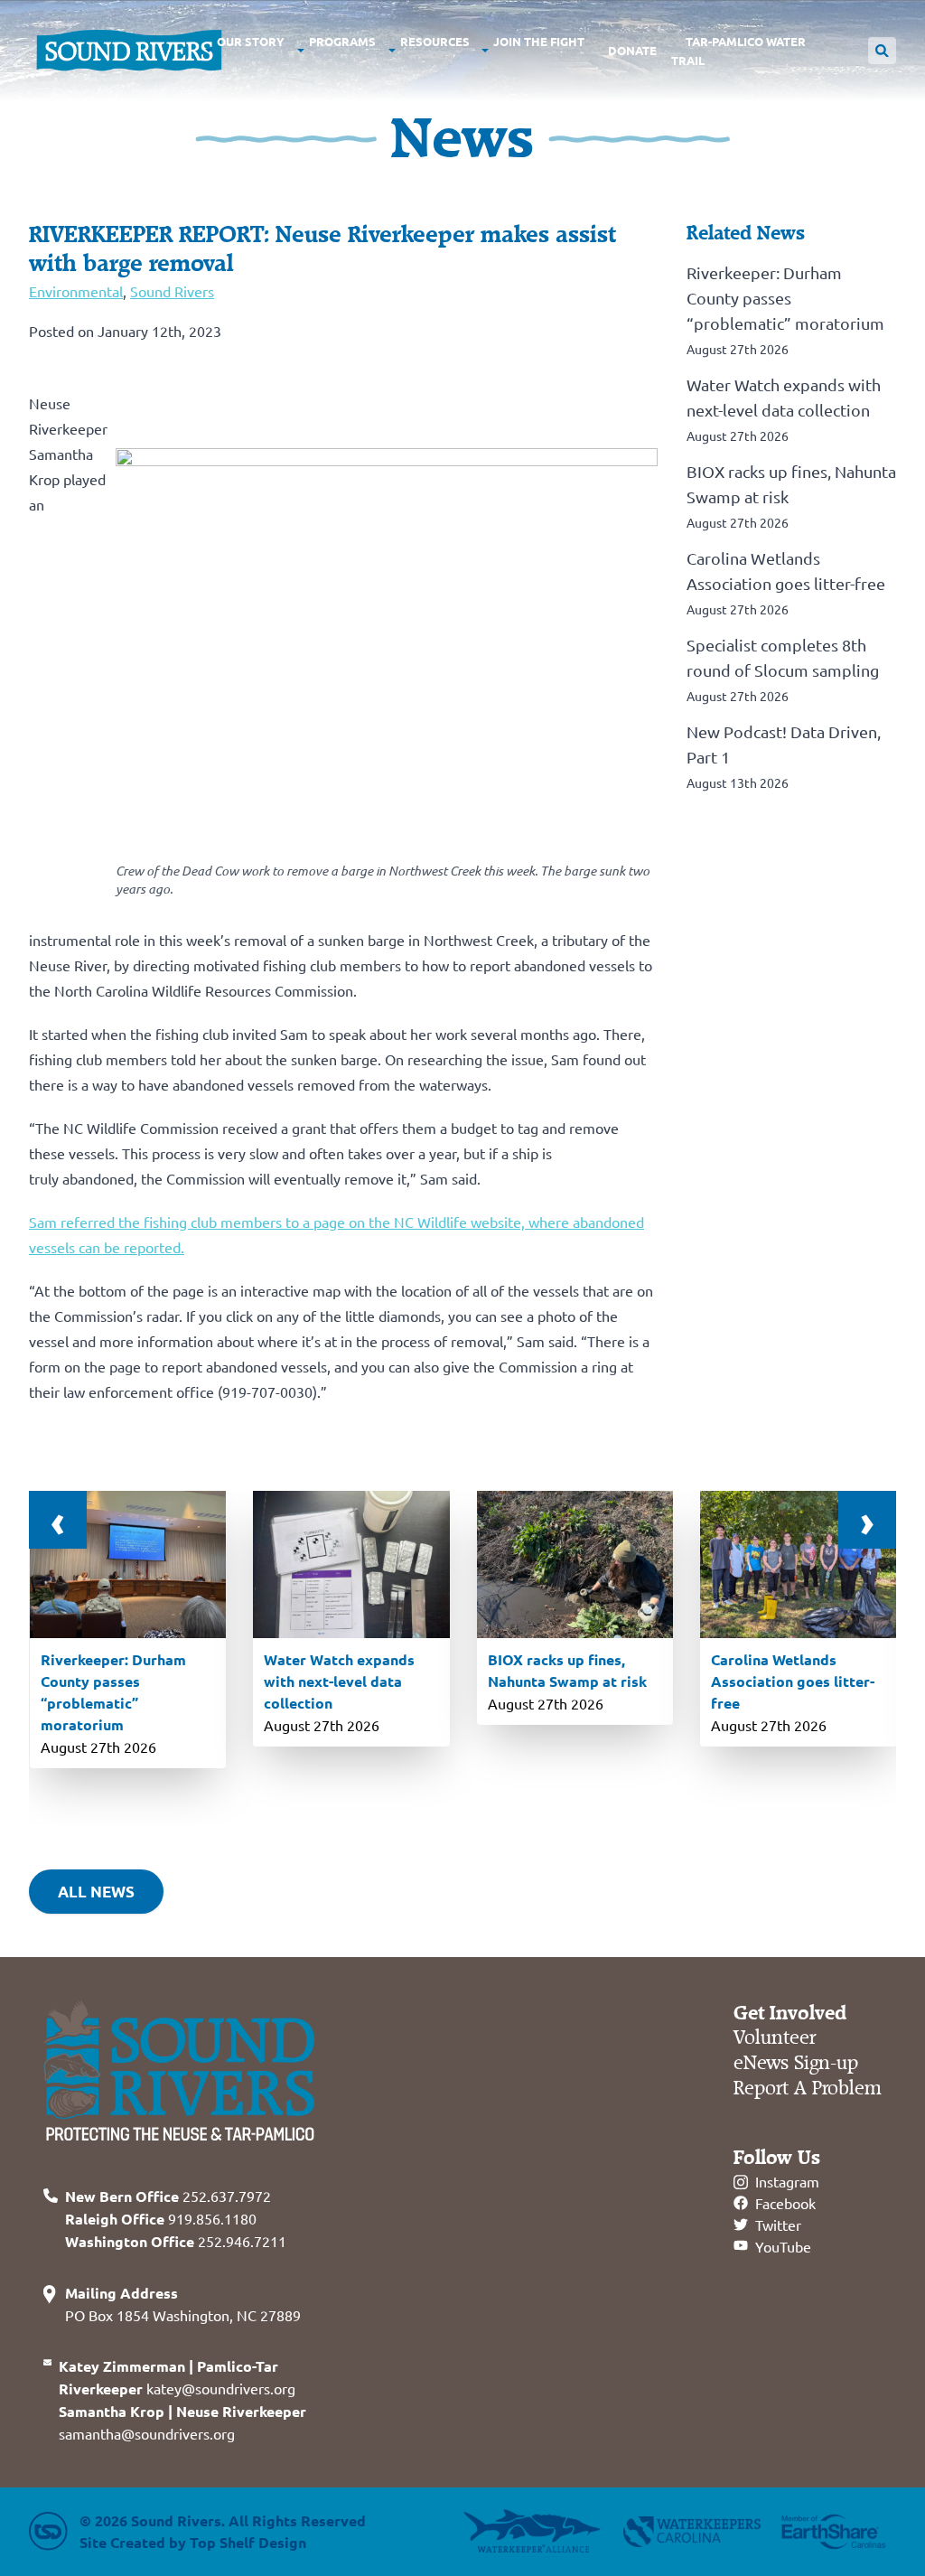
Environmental (76, 291)
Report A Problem (808, 2089)
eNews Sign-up (796, 2063)
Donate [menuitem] (632, 50)
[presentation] (58, 1520)
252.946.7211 (176, 2241)
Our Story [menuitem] (251, 41)
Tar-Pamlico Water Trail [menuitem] (738, 51)
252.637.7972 (168, 2196)
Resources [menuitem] (435, 41)
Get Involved (790, 2013)
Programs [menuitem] (342, 41)
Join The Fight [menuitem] (539, 41)
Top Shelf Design (248, 2542)
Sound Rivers (172, 291)
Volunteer (775, 2038)
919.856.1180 (161, 2218)
